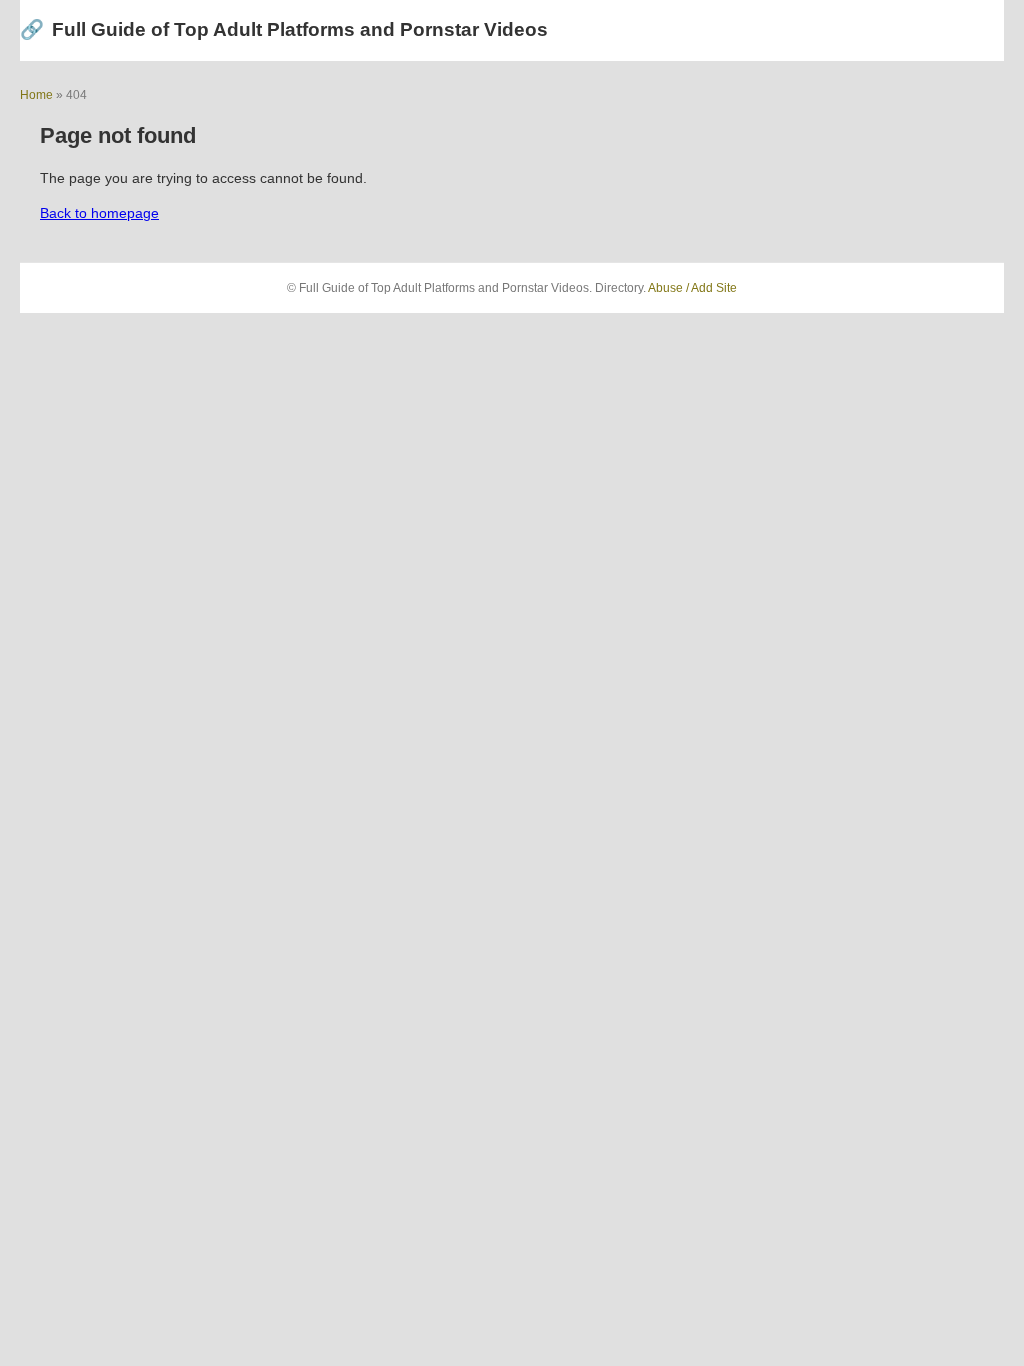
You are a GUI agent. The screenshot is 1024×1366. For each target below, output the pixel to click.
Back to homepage (99, 213)
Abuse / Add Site (692, 288)
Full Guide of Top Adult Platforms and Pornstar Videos (284, 29)
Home (36, 95)
